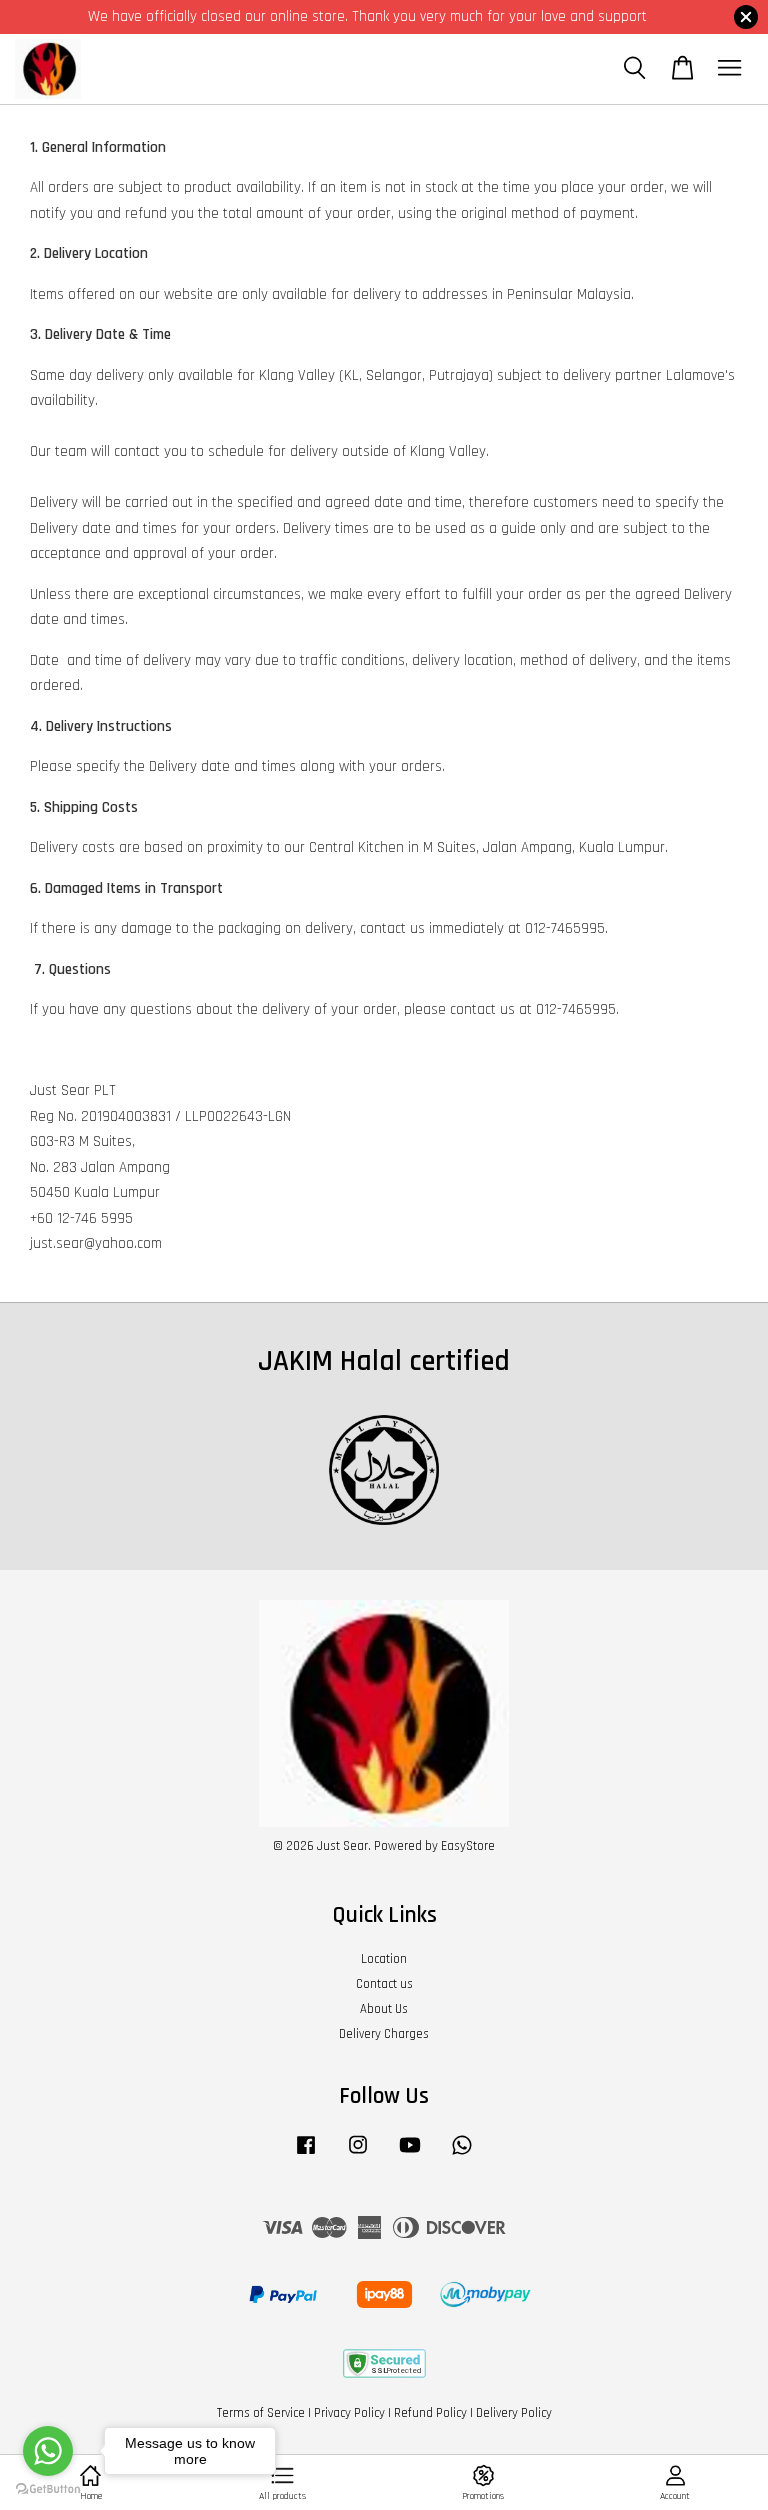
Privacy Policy (349, 2413)
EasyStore (468, 1846)
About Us (384, 2009)
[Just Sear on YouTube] (410, 2155)
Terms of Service (261, 2413)
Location (384, 1959)
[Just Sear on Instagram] (358, 2155)
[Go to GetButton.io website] (48, 2489)
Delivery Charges (384, 2034)
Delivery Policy (514, 2413)
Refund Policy (430, 2413)
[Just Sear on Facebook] (306, 2155)
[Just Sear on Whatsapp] (462, 2155)
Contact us (384, 1984)
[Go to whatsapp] (48, 2451)
